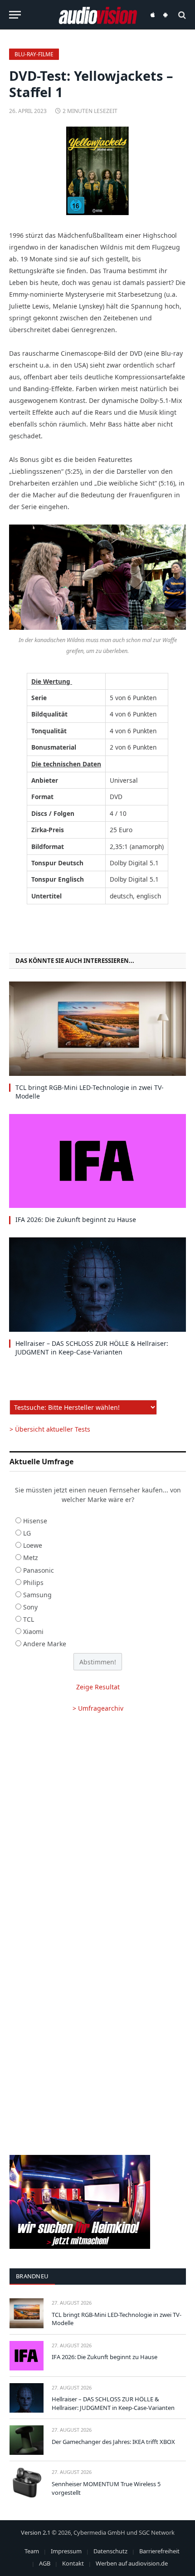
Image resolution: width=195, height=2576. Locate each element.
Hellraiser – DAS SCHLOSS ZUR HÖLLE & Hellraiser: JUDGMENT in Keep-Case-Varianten (92, 1348)
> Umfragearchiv (98, 1708)
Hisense (35, 1521)
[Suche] (181, 15)
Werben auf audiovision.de (132, 2563)
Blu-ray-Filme (34, 54)
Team (32, 2551)
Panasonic (39, 1570)
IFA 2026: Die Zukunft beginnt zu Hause (76, 1219)
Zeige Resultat (98, 1687)
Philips (33, 1582)
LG (27, 1533)
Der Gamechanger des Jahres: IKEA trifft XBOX (113, 2442)
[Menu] (15, 15)
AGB (45, 2563)
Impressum (66, 2551)
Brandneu (32, 2276)
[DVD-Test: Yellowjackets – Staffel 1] (97, 171)
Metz (31, 1558)
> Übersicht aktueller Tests (50, 1429)
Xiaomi (33, 1631)
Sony (30, 1607)
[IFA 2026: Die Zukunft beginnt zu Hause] (97, 1161)
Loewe (33, 1545)
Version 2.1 (36, 2532)
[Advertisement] (97, 1828)
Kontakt (73, 2563)
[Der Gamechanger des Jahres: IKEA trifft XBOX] (27, 2440)
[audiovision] (98, 15)
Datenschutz (110, 2551)
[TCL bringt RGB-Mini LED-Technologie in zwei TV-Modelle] (97, 1028)
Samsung (37, 1595)
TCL (29, 1619)
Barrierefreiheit (159, 2551)
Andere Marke (45, 1644)
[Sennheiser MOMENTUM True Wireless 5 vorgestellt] (27, 2482)
